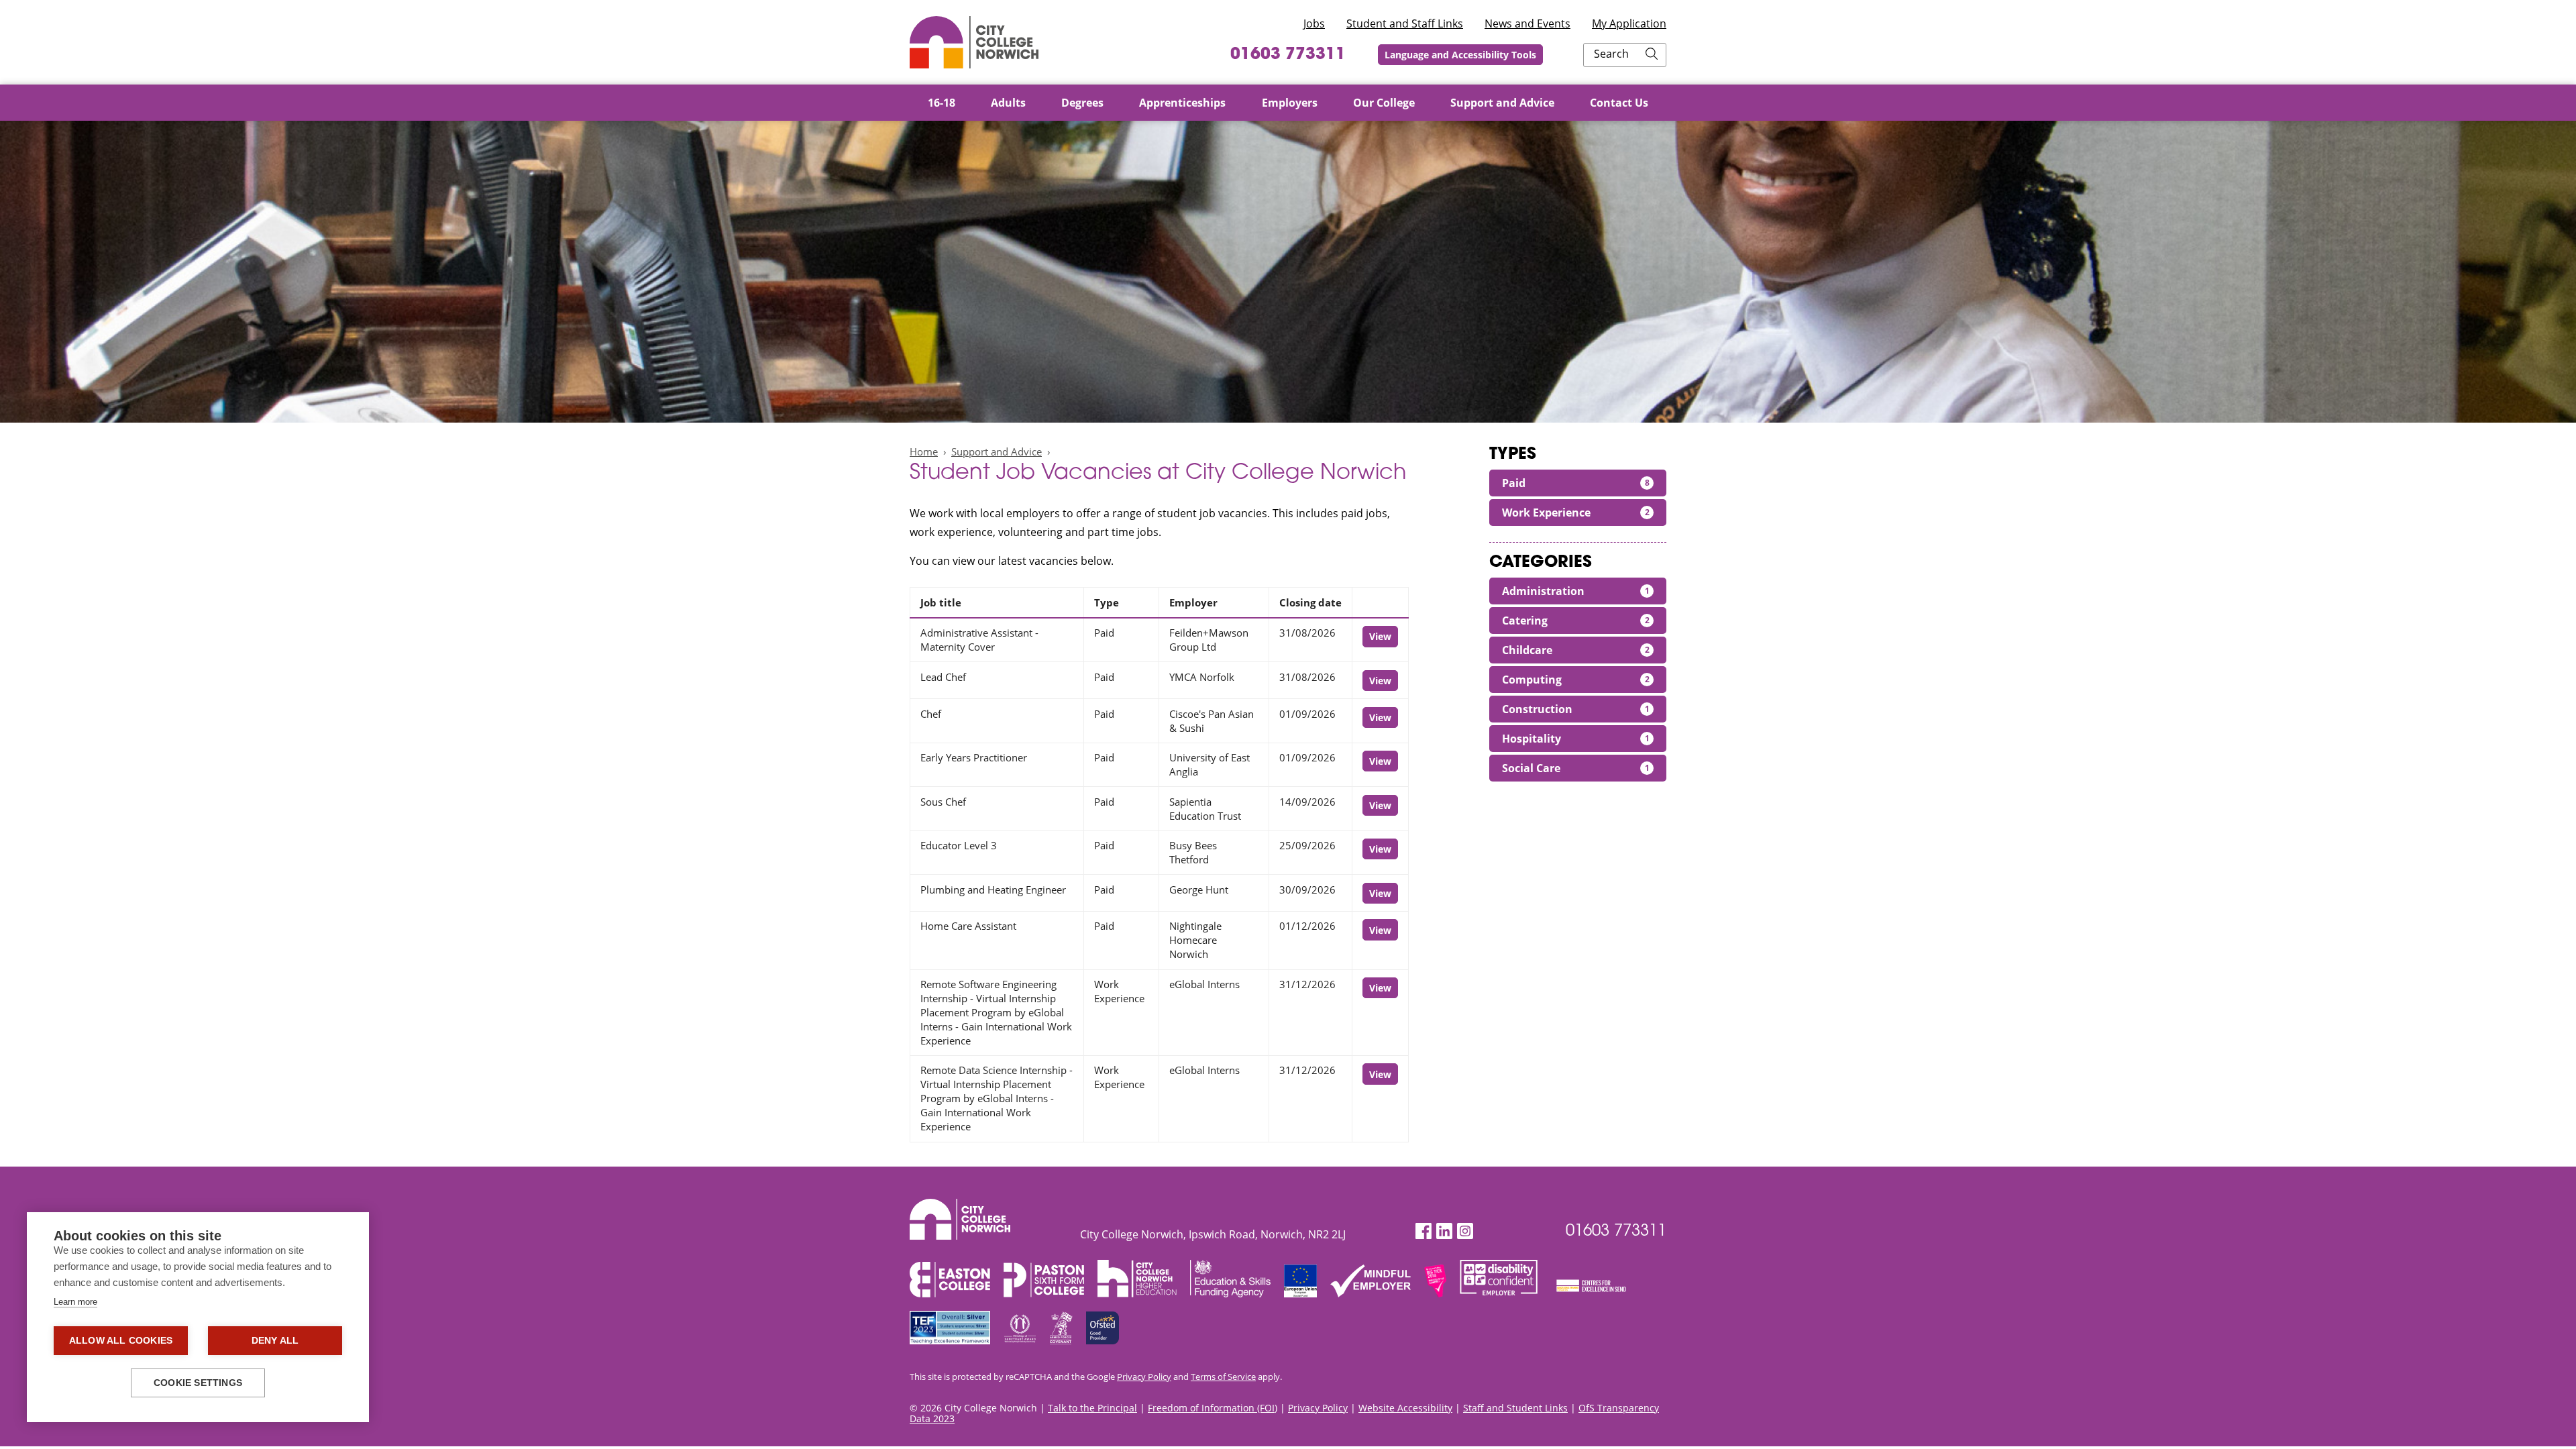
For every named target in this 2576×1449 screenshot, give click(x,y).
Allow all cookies (121, 1341)
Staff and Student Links (1515, 1408)
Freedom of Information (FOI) (1213, 1408)
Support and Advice (997, 451)
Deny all (275, 1341)
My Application (1629, 23)
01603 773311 (1288, 55)
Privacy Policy (1144, 1377)
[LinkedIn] (1444, 1231)
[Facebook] (1424, 1231)
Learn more (75, 1302)
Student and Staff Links (1405, 23)
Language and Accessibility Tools (1460, 55)
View (1380, 636)
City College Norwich (974, 42)
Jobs (1314, 23)
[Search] (1652, 55)
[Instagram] (1465, 1231)
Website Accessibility (1405, 1408)
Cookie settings (198, 1383)
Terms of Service (1223, 1377)
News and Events (1527, 23)
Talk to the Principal (1092, 1408)
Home (924, 451)
